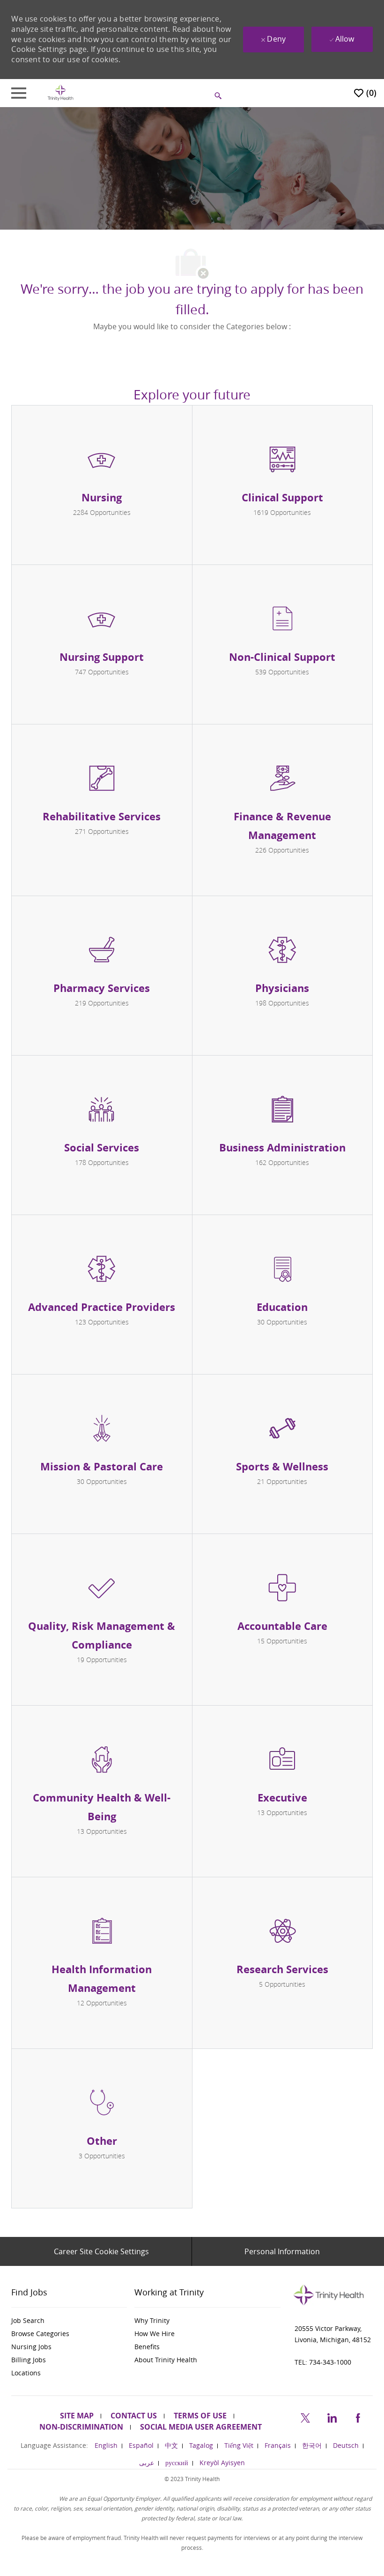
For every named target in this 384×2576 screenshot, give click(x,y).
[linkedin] (332, 2416)
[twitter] (305, 2416)
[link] (69, 2321)
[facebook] (358, 2416)
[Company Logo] (60, 92)
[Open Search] (218, 96)
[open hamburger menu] (19, 93)
